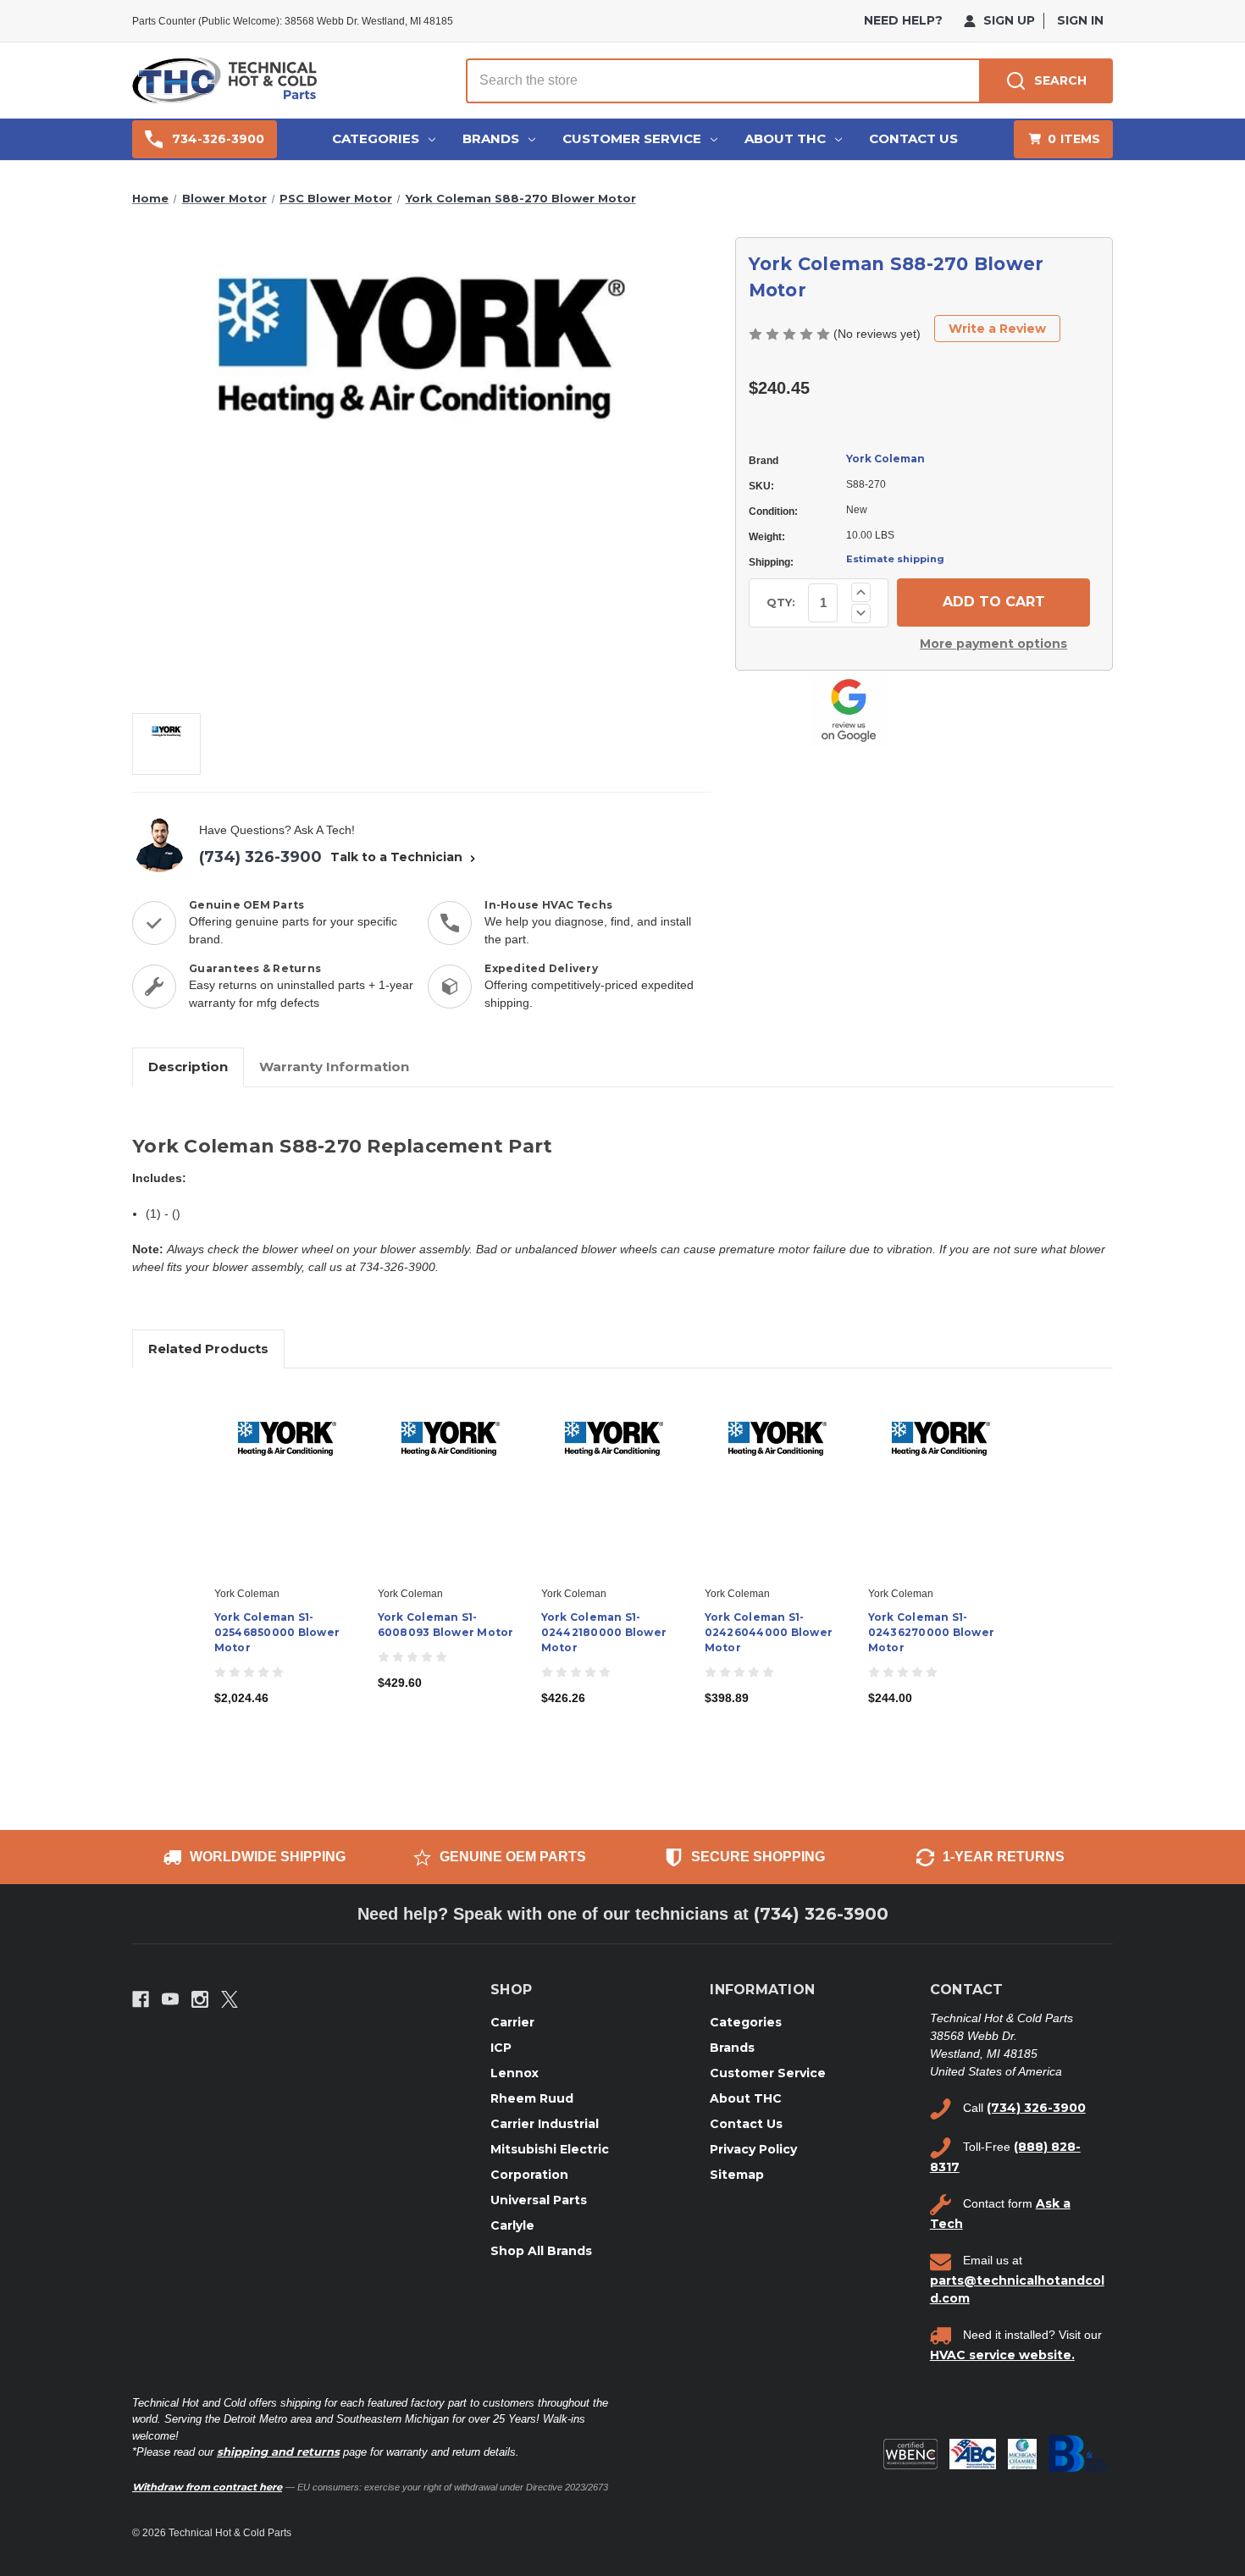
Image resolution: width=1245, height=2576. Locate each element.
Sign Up (1007, 20)
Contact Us (913, 138)
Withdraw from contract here (207, 2487)
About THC (785, 138)
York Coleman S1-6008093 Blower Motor (446, 1625)
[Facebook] (141, 1999)
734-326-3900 (218, 139)
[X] (230, 1999)
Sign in (1080, 20)
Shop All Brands (541, 2251)
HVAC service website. (1002, 2355)
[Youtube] (170, 1999)
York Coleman (885, 459)
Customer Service (632, 138)
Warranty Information (334, 1067)
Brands (491, 138)
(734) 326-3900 (260, 857)
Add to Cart (287, 1496)
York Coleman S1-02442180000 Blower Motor (604, 1632)
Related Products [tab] (208, 1349)
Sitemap (737, 2175)
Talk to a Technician (398, 857)
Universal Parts (539, 2200)
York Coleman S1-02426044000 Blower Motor (769, 1632)
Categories (376, 138)
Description (188, 1067)
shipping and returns (278, 2452)
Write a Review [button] (997, 329)
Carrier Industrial (545, 2124)
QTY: (781, 602)
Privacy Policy (753, 2149)
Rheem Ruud (532, 2098)
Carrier (512, 2022)
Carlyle (512, 2225)
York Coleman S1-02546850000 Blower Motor (277, 1632)
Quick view (285, 1467)
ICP (501, 2048)
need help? (903, 20)
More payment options (993, 644)
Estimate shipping (895, 559)
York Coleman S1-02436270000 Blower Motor (932, 1632)
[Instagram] (200, 1999)
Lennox (515, 2073)
